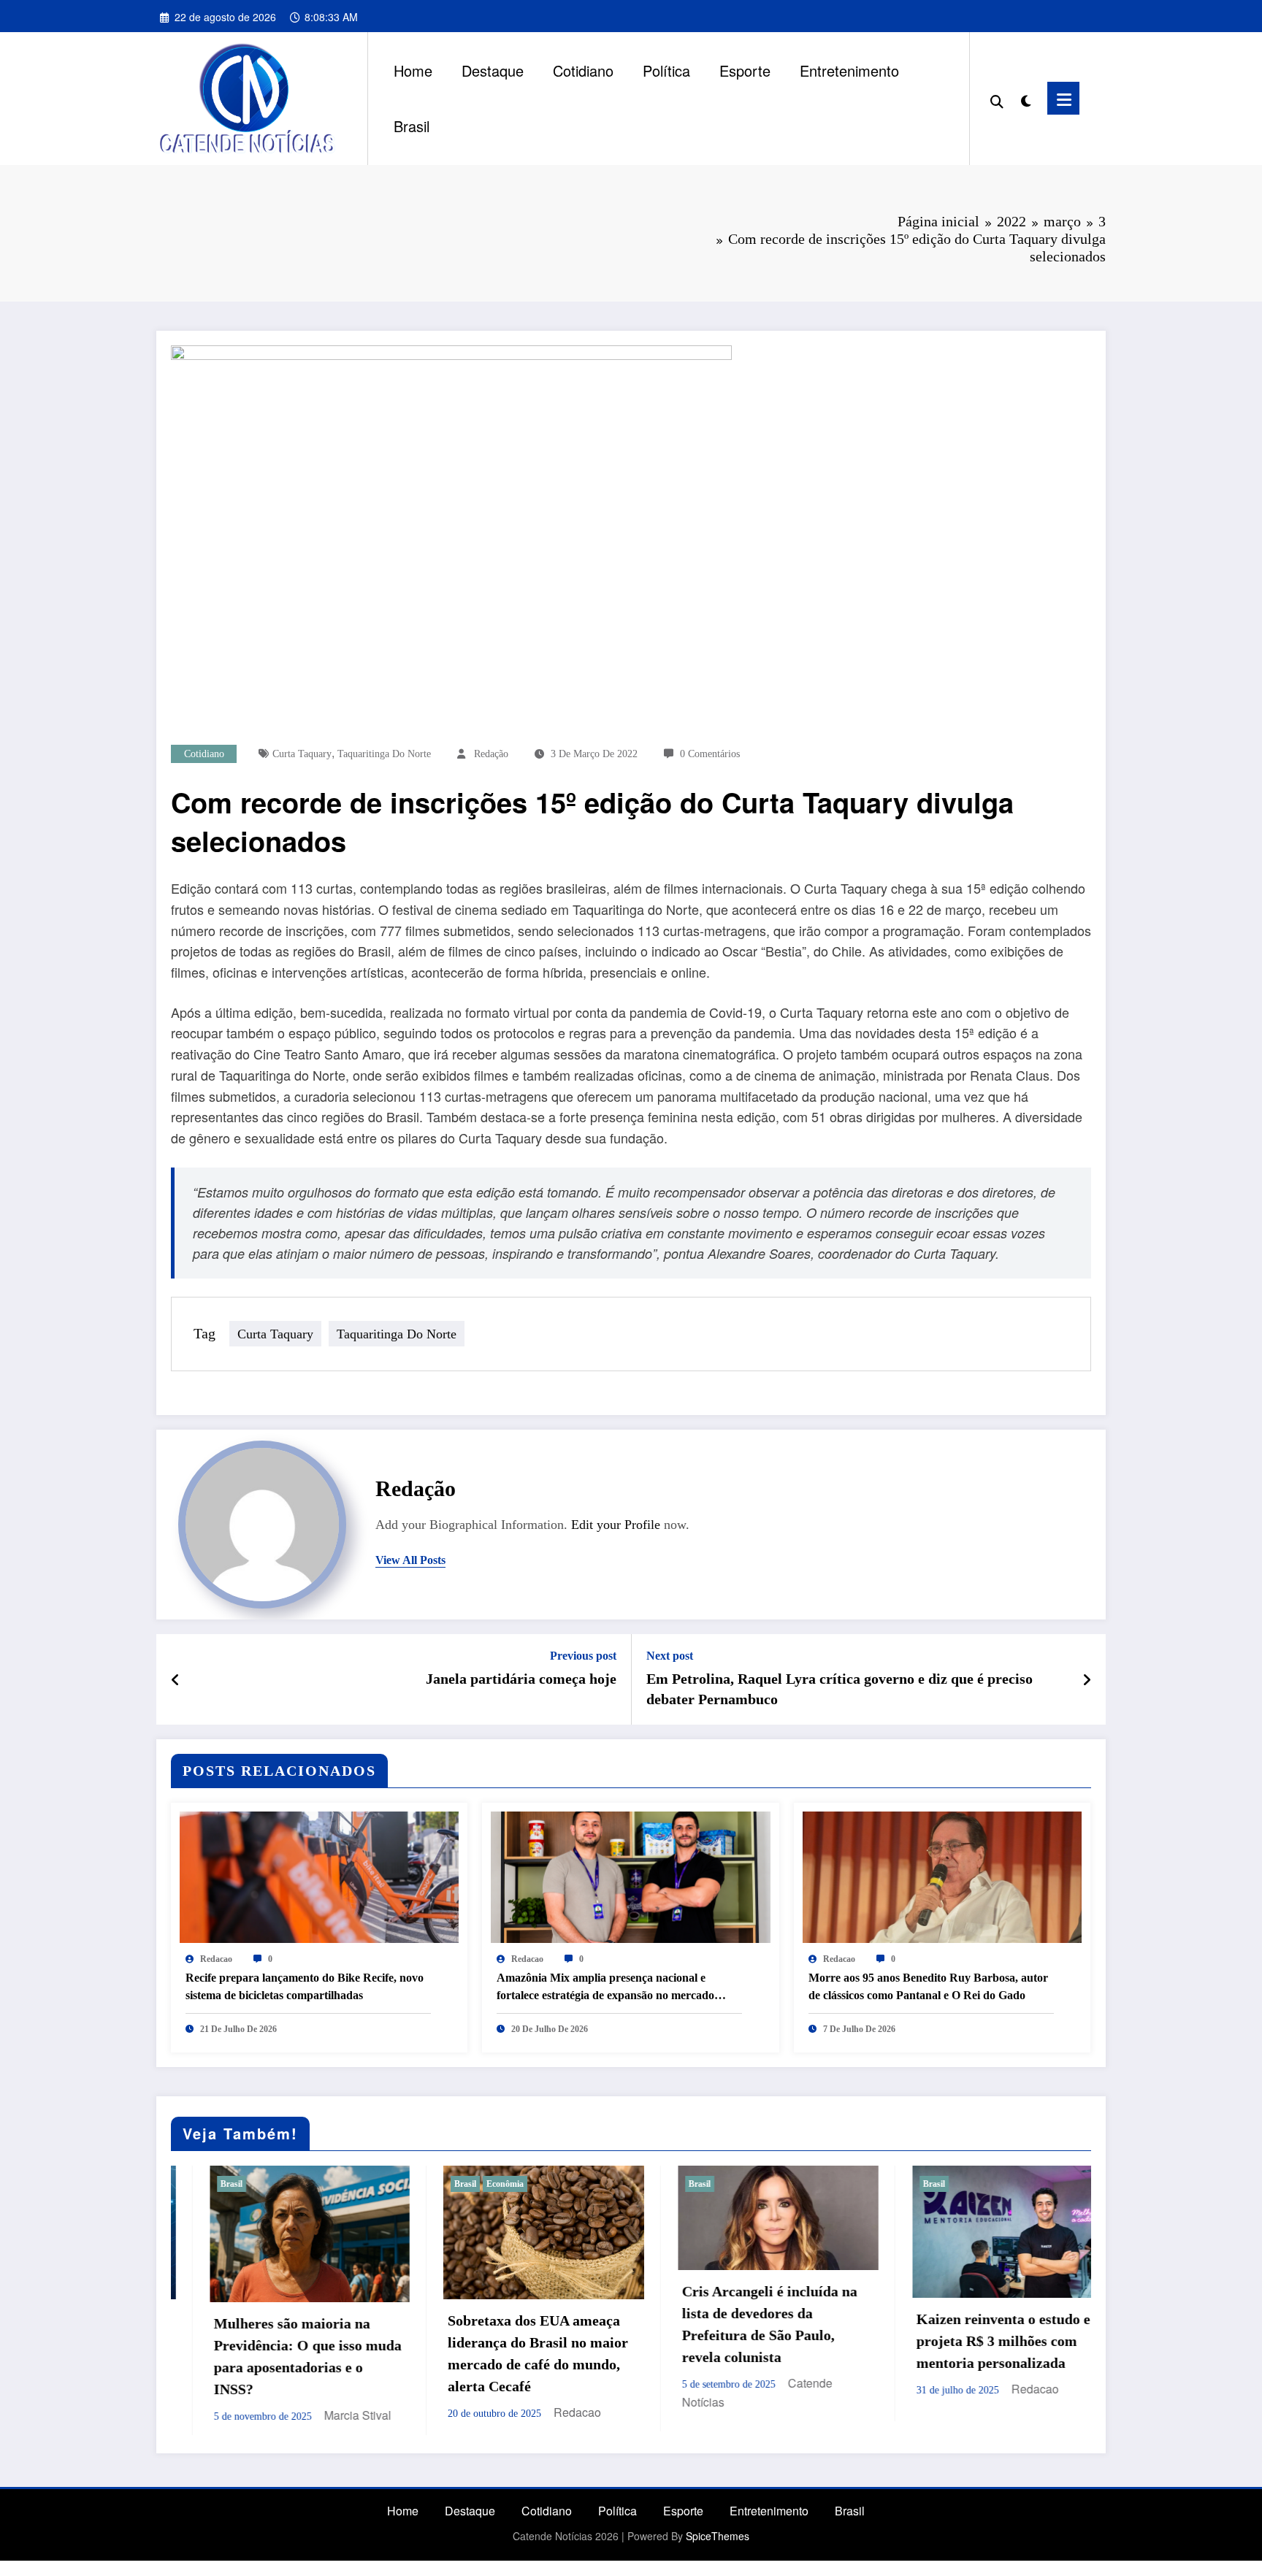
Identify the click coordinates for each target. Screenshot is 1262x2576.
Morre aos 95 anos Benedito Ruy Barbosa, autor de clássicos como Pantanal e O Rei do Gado (928, 1986)
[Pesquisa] (997, 99)
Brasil (412, 126)
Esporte (745, 70)
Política (666, 70)
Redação (491, 754)
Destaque (493, 70)
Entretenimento (849, 70)
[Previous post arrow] (176, 1679)
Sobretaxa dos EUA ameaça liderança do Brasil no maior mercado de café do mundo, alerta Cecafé (273, 2353)
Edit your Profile (616, 1525)
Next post (670, 1656)
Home (413, 70)
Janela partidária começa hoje (521, 1679)
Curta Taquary (302, 754)
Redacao (216, 1959)
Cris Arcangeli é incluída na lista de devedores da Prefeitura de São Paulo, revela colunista (504, 2324)
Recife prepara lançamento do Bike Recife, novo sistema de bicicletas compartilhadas (305, 1986)
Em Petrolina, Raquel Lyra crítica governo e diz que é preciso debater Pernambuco (840, 1689)
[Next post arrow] (1087, 1679)
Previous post (583, 1656)
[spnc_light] (1025, 98)
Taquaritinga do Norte (384, 754)
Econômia (240, 2184)
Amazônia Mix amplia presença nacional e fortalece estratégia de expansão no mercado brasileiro (605, 1988)
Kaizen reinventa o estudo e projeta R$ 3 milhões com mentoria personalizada (738, 2341)
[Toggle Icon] (1063, 98)
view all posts (410, 1560)
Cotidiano (583, 70)
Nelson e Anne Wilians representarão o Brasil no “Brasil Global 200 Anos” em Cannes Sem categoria (976, 2352)
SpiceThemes (718, 2532)
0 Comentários (710, 754)
